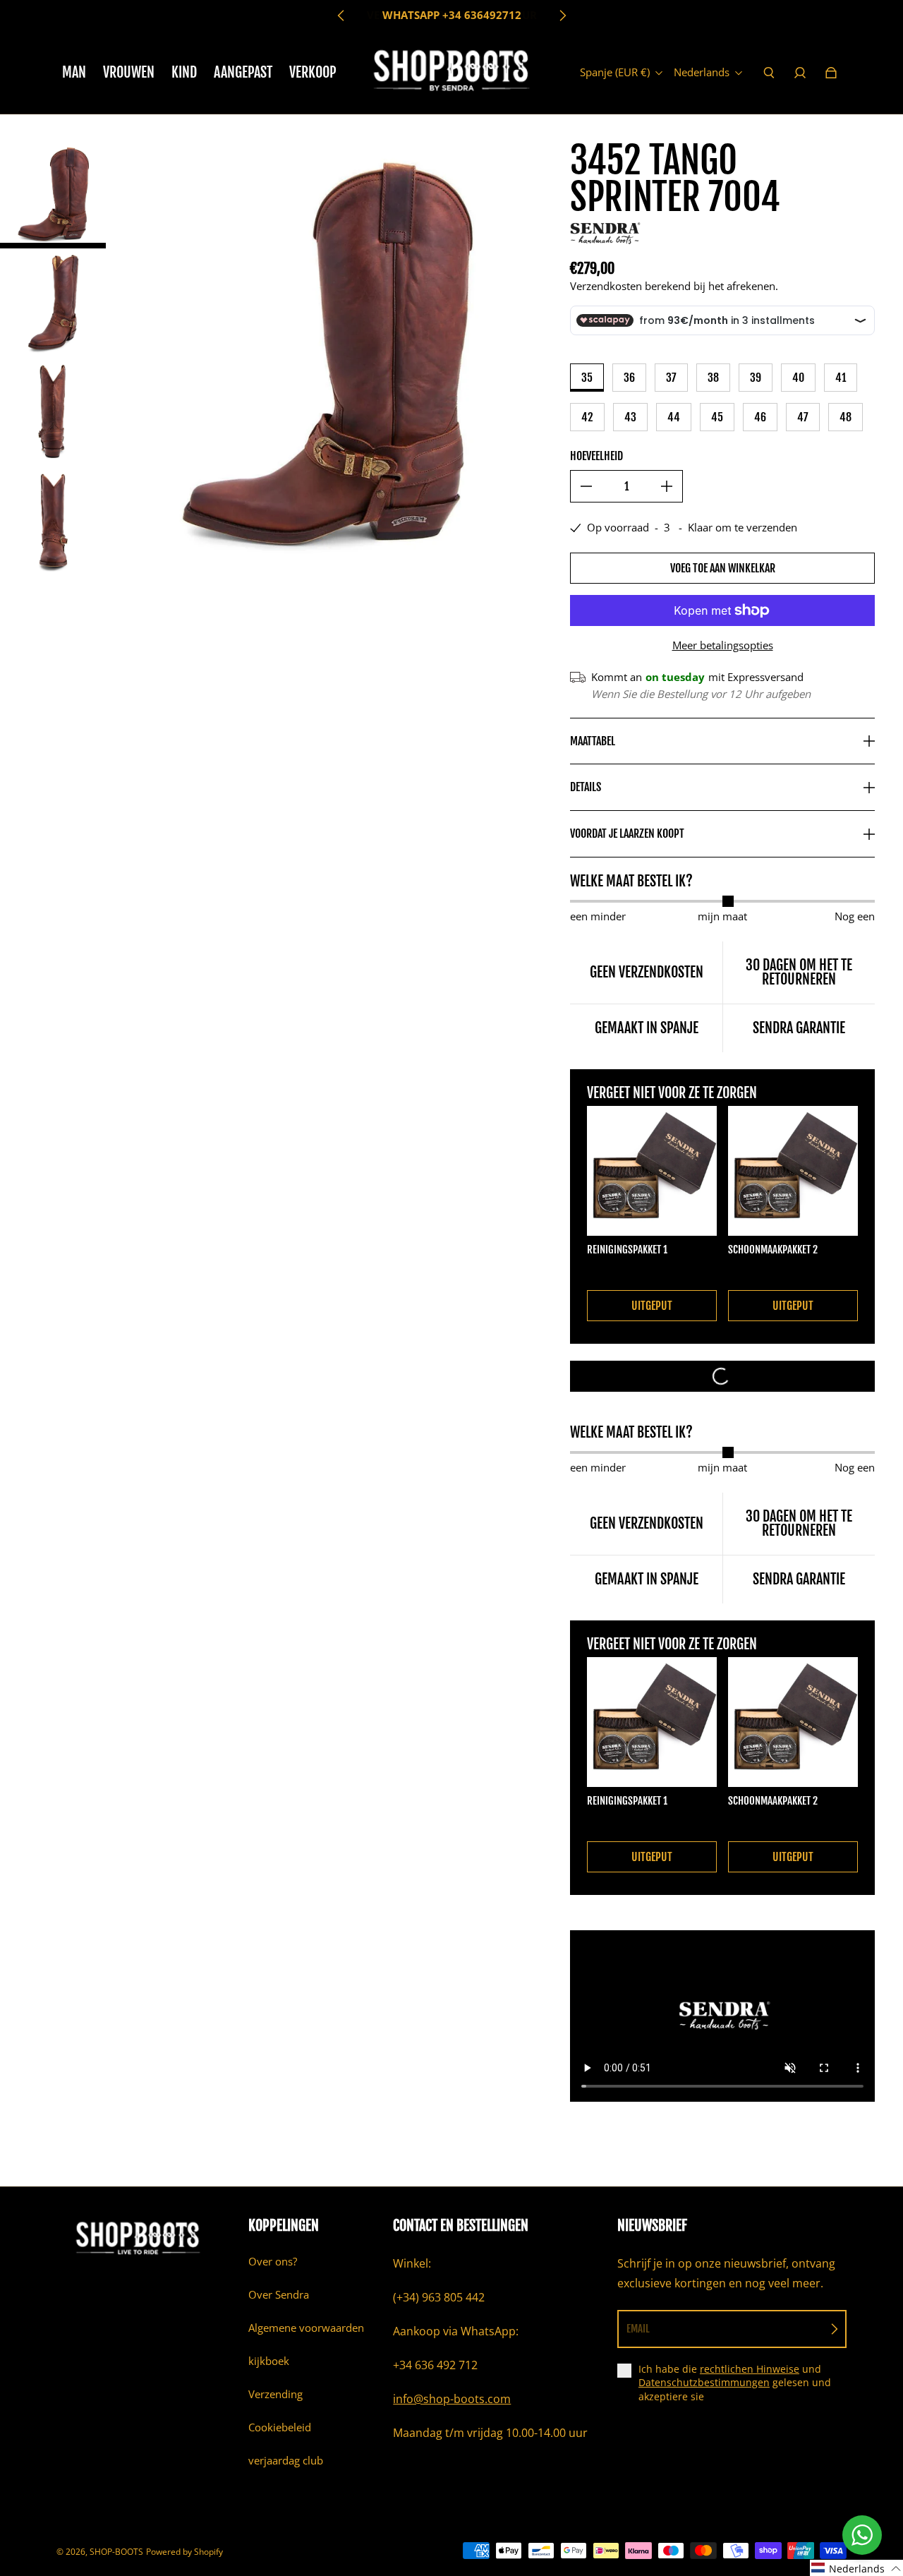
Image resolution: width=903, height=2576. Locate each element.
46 (760, 417)
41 (841, 378)
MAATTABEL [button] (593, 741)
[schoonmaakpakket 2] (793, 1171)
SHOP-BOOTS (116, 2552)
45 (717, 417)
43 (630, 417)
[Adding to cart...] (722, 1376)
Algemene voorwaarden (306, 2328)
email (638, 2329)
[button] (856, 2568)
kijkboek (269, 2361)
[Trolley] (831, 73)
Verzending (275, 2394)
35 (587, 378)
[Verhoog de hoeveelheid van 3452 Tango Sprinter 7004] (667, 486)
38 (713, 378)
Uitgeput (652, 1306)
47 (803, 417)
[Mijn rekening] (800, 73)
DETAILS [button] (586, 787)
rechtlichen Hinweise (750, 2369)
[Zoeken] (769, 73)
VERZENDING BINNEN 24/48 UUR (452, 15)
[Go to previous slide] (341, 16)
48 (846, 417)
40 (798, 378)
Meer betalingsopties (723, 645)
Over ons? (273, 2262)
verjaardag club (286, 2461)
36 (629, 378)
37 (671, 378)
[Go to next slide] (562, 16)
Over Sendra (279, 2295)
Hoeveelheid (596, 456)
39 (756, 378)
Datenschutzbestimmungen (704, 2382)
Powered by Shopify (184, 2552)
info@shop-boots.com (452, 2399)
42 (587, 417)
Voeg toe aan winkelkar (723, 568)
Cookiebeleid (280, 2427)
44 (674, 417)
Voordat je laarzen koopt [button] (627, 833)
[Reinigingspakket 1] (652, 1171)
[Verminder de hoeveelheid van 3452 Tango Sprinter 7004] (586, 486)
